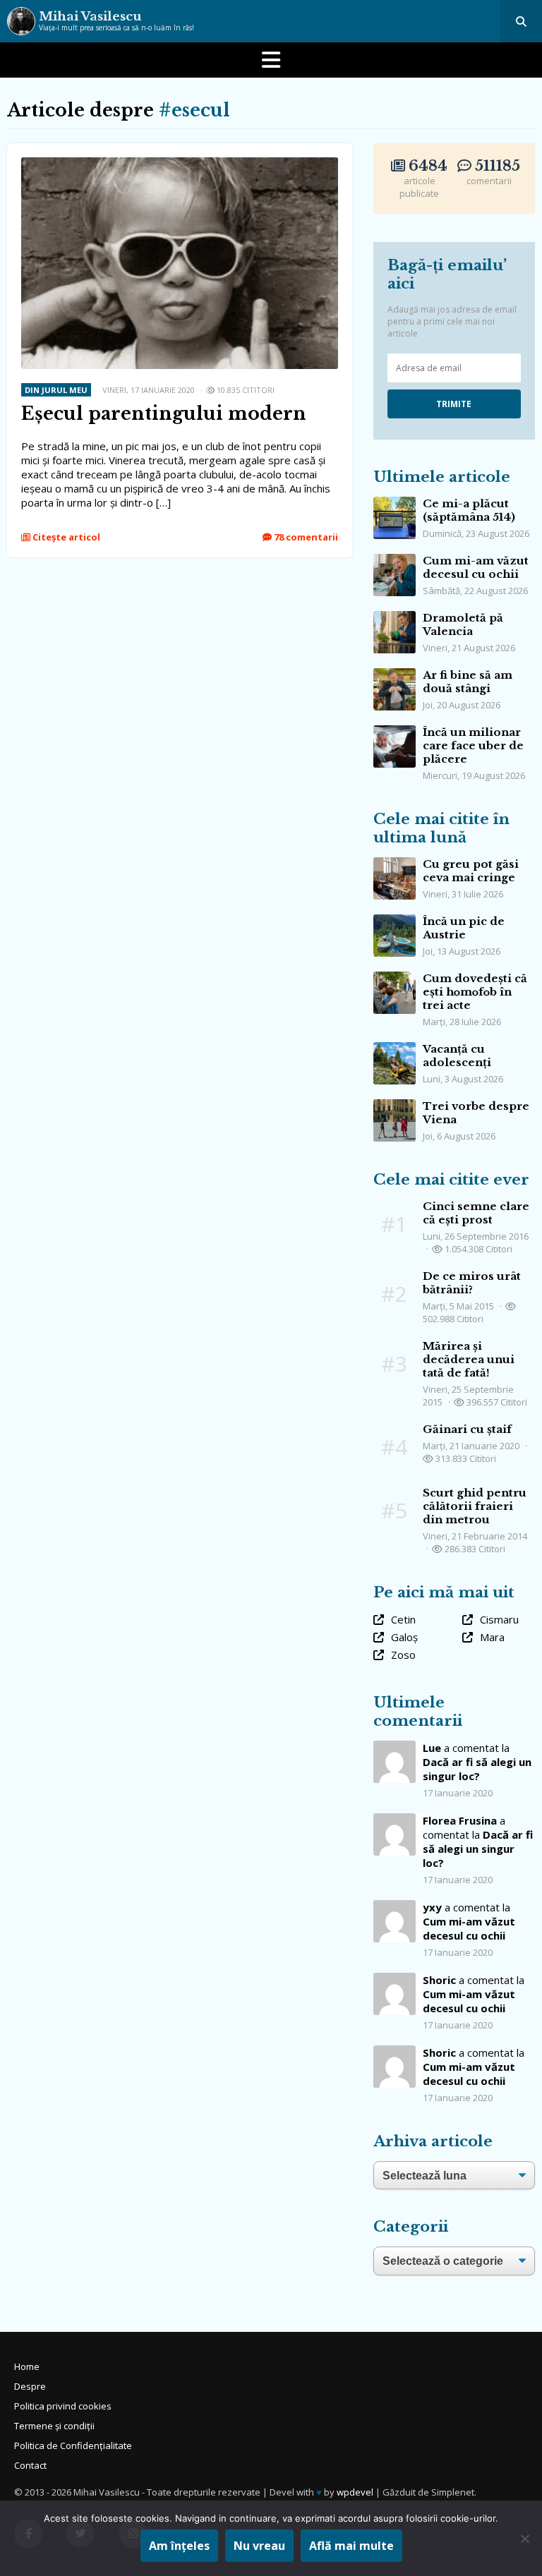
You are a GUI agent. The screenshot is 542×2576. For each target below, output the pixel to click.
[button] (271, 60)
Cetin (403, 1619)
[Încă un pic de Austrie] (395, 921)
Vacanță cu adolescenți (457, 1056)
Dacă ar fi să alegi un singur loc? (477, 1769)
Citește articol (65, 537)
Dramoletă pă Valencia (463, 624)
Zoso (403, 1655)
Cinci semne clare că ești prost (476, 1213)
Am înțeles (179, 2546)
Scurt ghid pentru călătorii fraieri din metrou (475, 1506)
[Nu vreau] (524, 2539)
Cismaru (499, 1619)
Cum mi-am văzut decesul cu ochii (476, 567)
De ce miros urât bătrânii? (472, 1283)
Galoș (404, 1637)
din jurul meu (56, 390)
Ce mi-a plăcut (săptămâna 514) (469, 510)
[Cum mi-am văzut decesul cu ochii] (395, 561)
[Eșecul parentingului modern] (180, 164)
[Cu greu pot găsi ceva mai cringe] (395, 864)
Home (27, 2366)
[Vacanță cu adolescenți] (395, 1049)
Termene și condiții (54, 2426)
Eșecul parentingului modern (164, 414)
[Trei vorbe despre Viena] (395, 1106)
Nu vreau (259, 2546)
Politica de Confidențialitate (73, 2445)
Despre (30, 2386)
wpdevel (355, 2492)
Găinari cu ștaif (467, 1429)
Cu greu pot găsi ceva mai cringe (471, 871)
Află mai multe (351, 2546)
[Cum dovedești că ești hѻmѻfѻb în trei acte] (395, 979)
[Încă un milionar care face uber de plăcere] (395, 732)
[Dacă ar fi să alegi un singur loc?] (395, 1820)
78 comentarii (305, 537)
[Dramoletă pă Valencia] (395, 618)
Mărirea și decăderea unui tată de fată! (469, 1359)
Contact (30, 2465)
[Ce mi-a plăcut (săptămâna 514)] (395, 504)
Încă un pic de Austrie (464, 928)
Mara (492, 1637)
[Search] (521, 21)
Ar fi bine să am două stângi (468, 682)
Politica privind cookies (63, 2406)
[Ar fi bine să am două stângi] (395, 675)
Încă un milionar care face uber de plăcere (473, 745)
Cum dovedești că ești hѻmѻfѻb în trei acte (475, 992)
